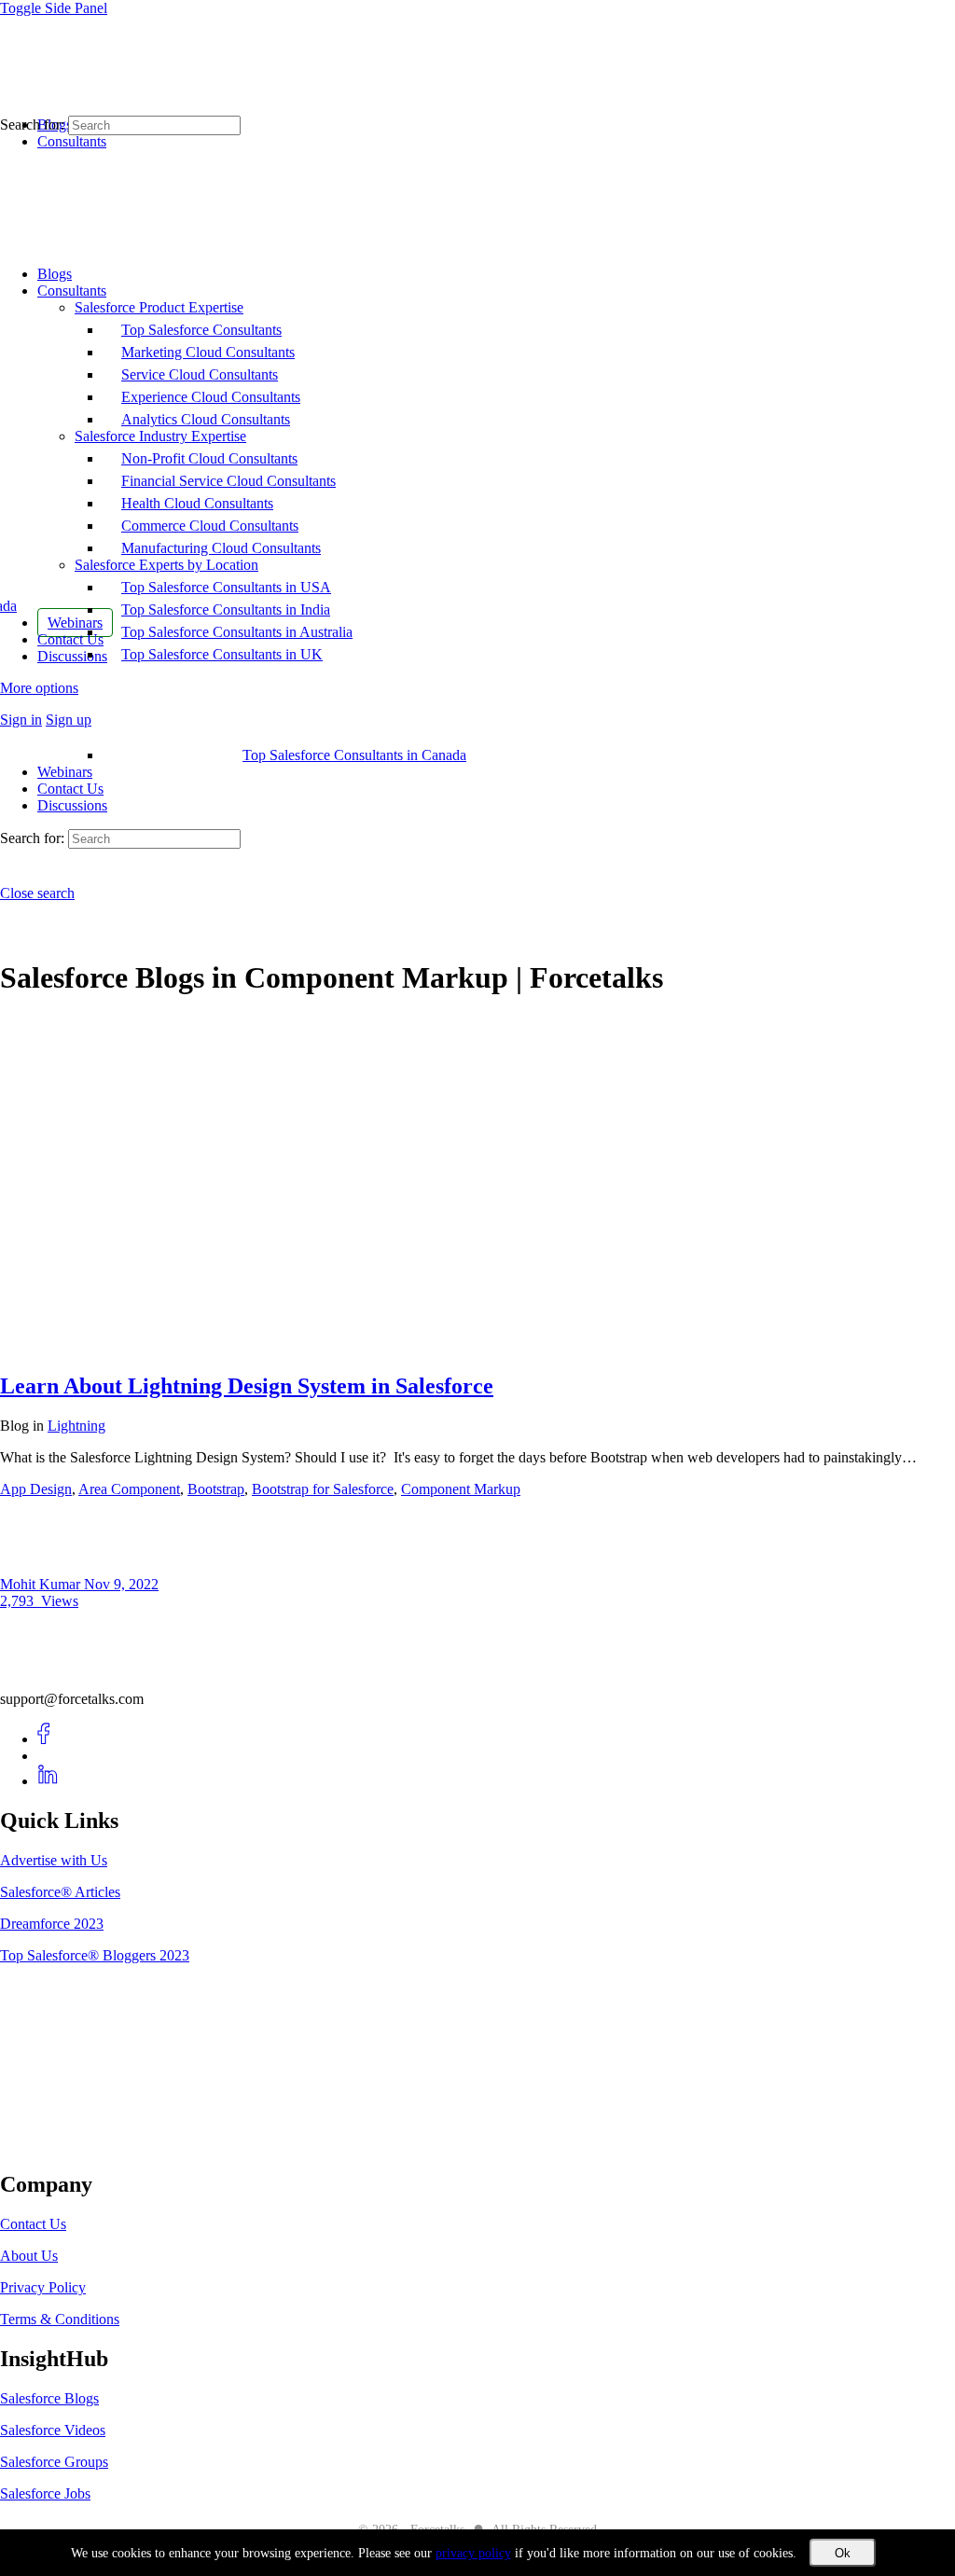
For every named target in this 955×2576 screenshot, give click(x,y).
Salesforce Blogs (49, 2398)
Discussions (72, 805)
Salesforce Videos (53, 2430)
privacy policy (473, 2553)
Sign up (69, 720)
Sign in (21, 720)
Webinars (65, 772)
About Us (29, 2256)
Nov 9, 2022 (121, 1584)
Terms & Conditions (60, 2319)
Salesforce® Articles (60, 1892)
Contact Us (70, 789)
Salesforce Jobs (45, 2493)
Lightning (76, 1426)
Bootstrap (216, 1489)
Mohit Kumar (42, 1584)
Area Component (129, 1489)
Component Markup (461, 1489)
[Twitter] (48, 1756)
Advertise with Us (54, 1860)
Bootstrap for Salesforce (323, 1489)
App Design (36, 1489)
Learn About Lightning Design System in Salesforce (247, 1386)
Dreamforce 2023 (52, 1924)
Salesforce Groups (54, 2462)
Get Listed (51, 2146)
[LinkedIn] (48, 1781)
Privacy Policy (43, 2287)
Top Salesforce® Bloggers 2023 (95, 1955)
